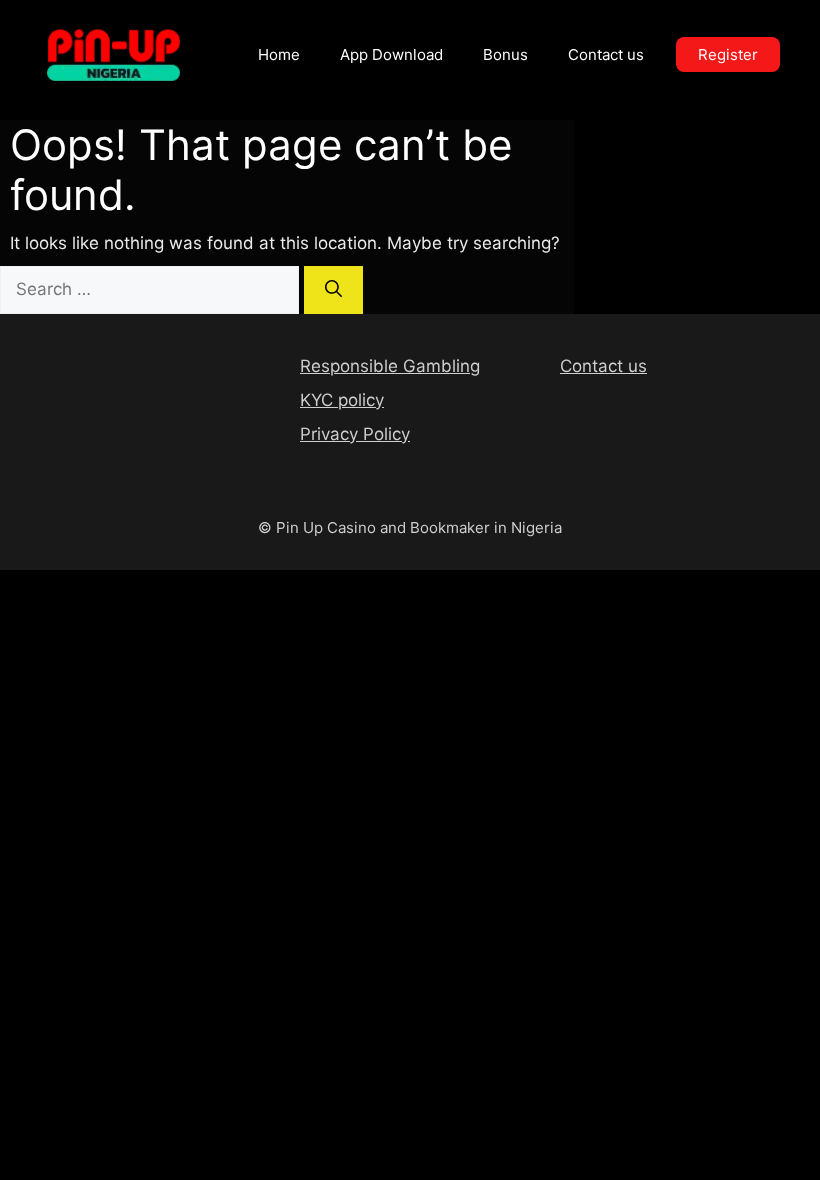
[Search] (333, 290)
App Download (391, 54)
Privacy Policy (355, 434)
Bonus (505, 54)
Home (279, 54)
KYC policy (342, 400)
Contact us (606, 54)
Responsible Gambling (390, 366)
